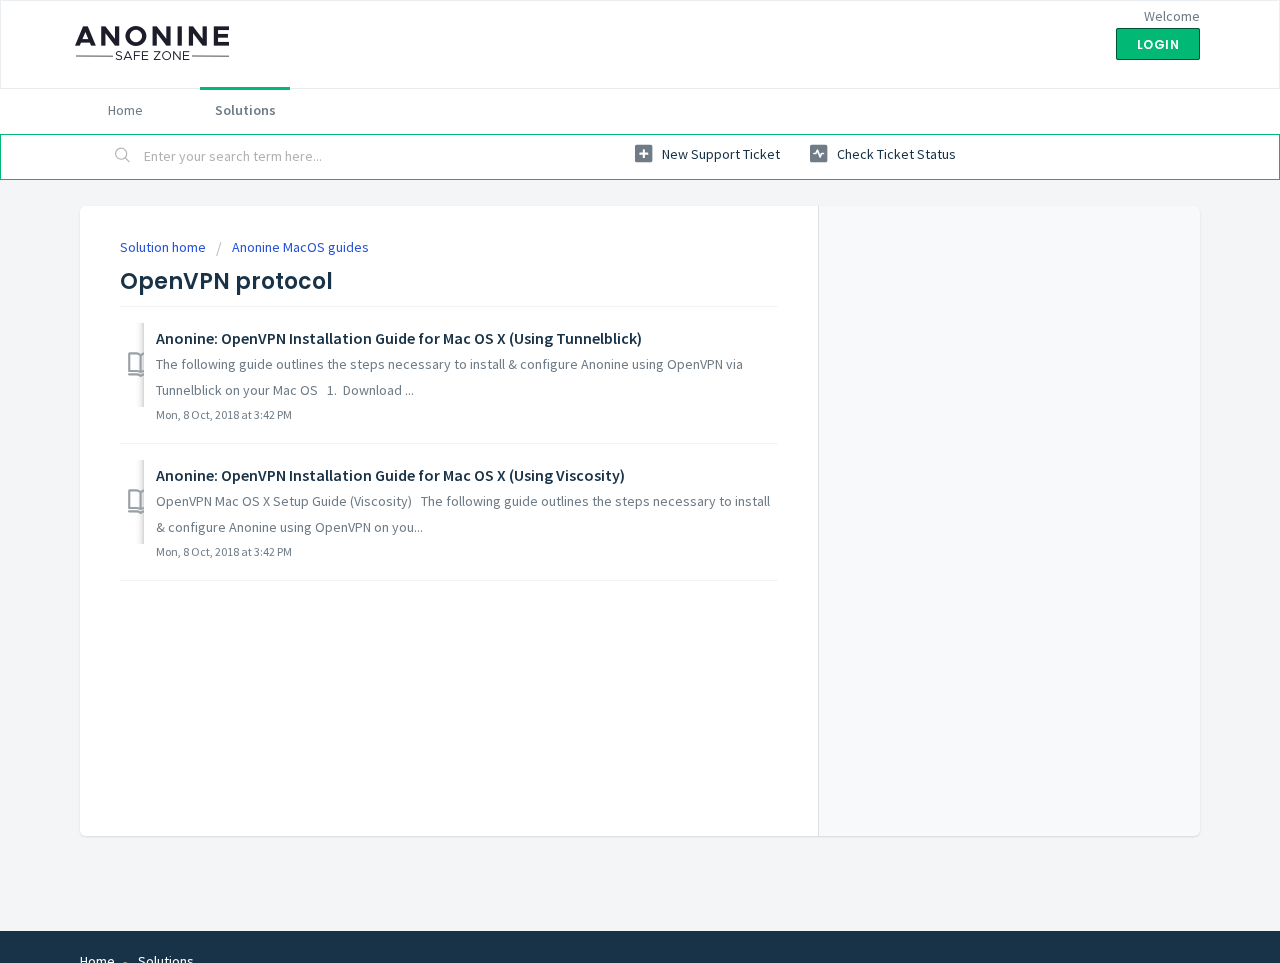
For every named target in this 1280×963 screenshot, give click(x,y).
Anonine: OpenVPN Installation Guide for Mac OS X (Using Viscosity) (390, 475)
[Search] (123, 157)
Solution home (164, 247)
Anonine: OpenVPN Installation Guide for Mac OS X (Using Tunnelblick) (399, 338)
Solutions (245, 110)
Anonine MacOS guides (300, 247)
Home (125, 110)
